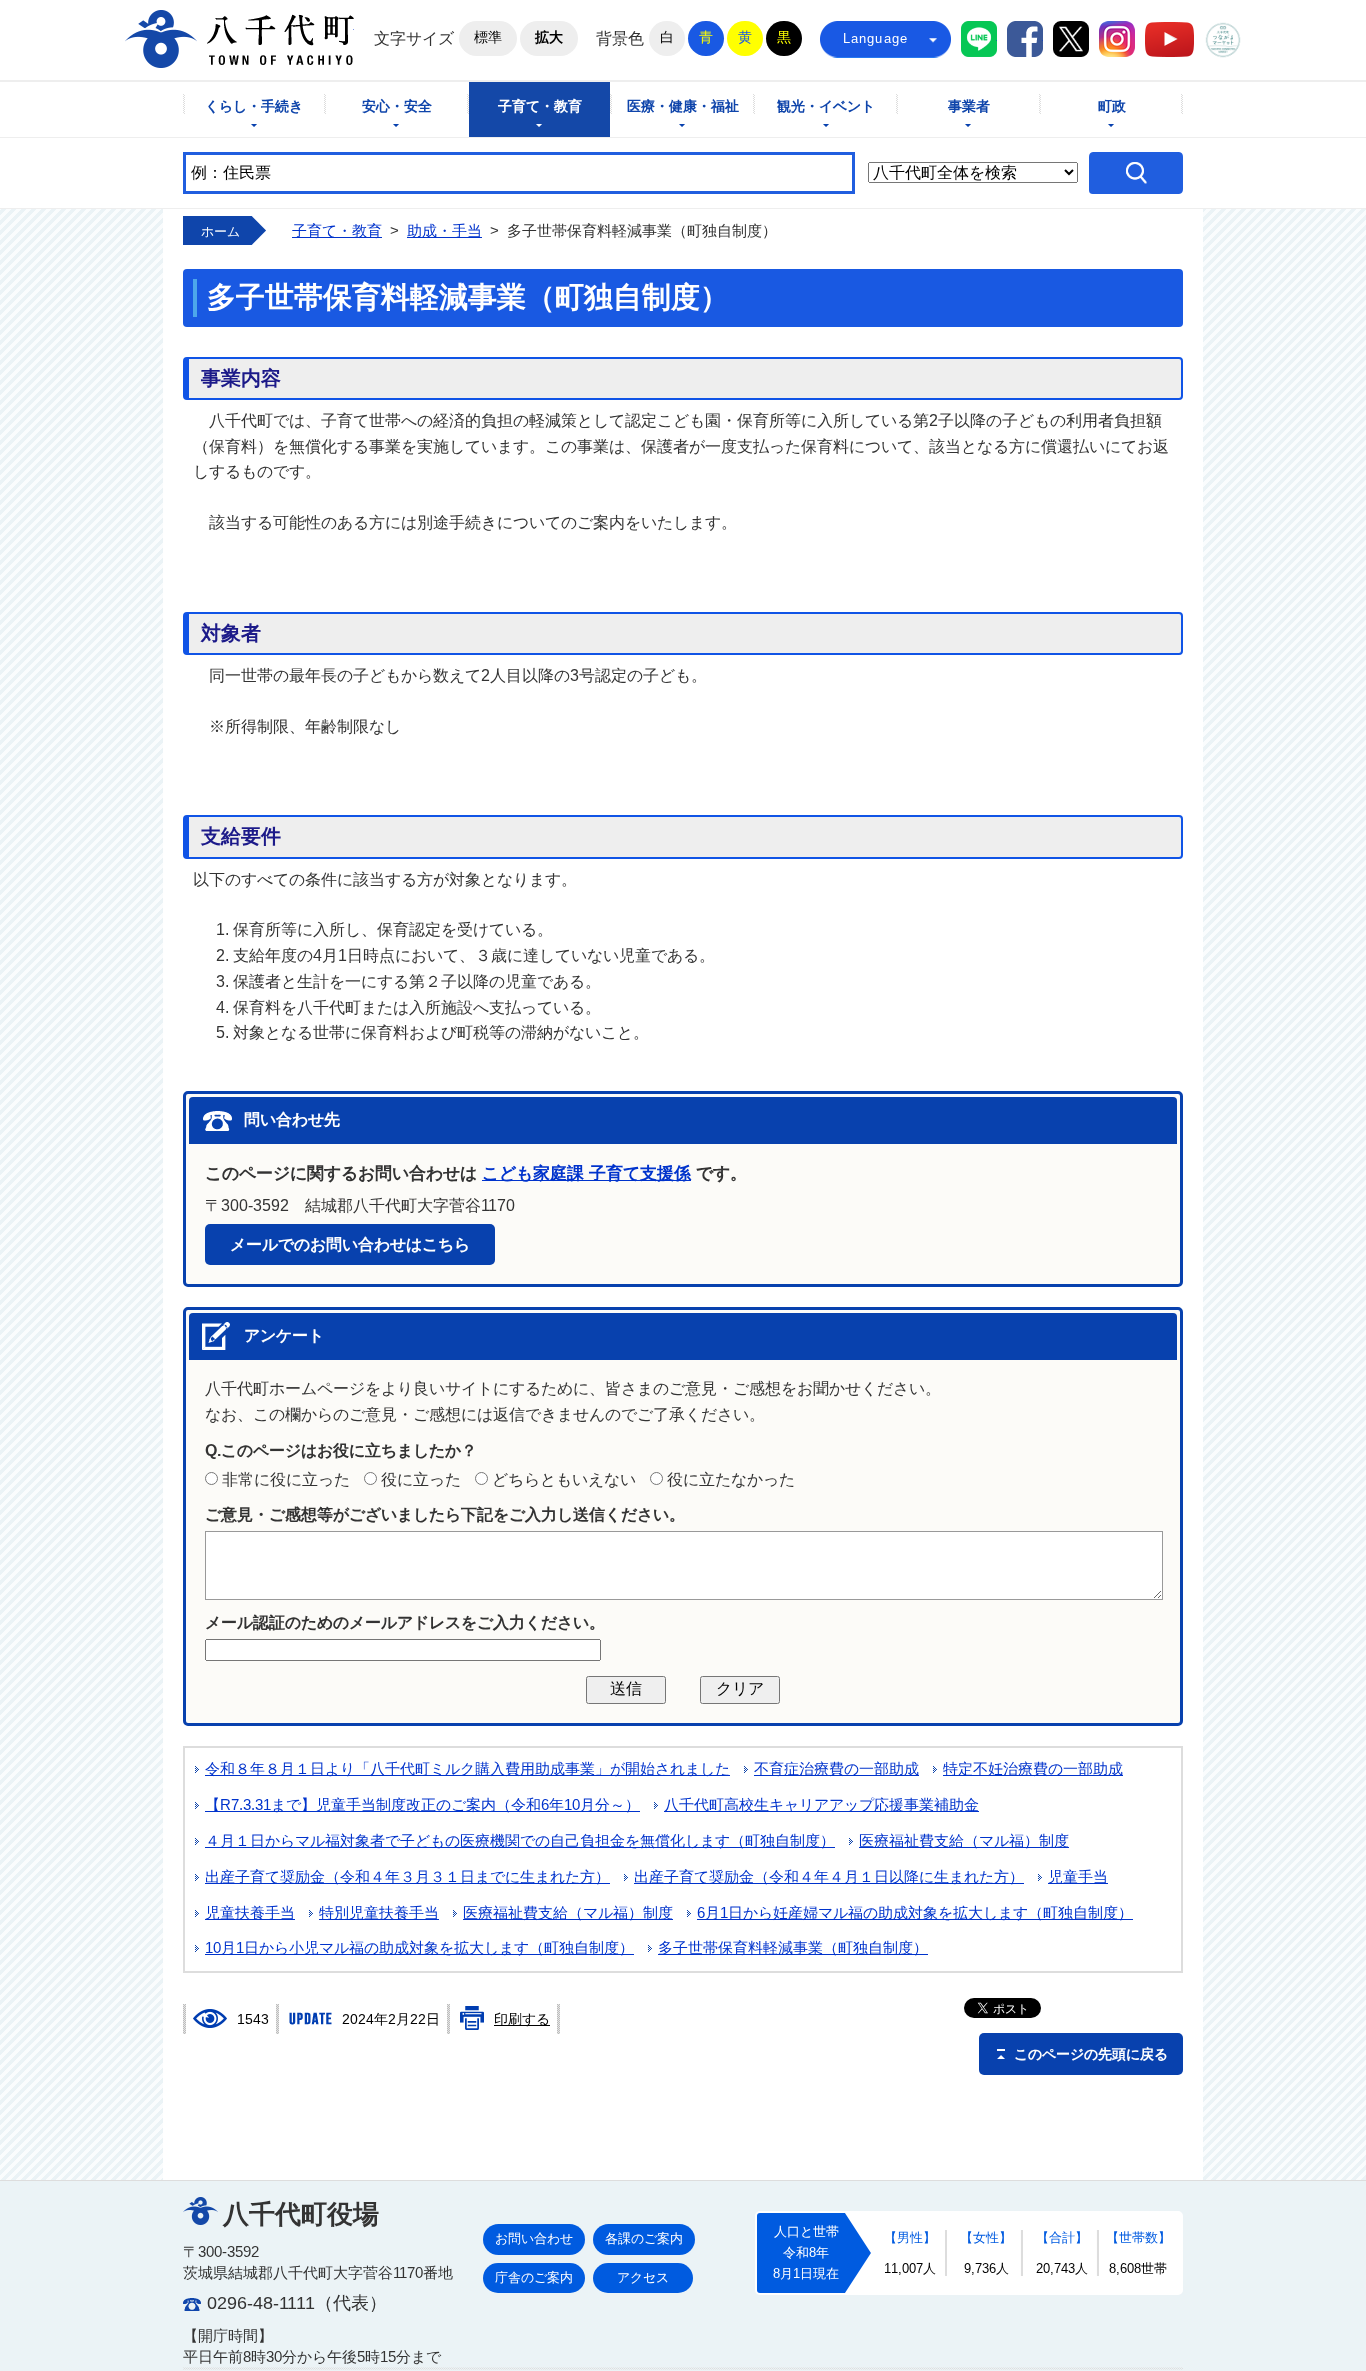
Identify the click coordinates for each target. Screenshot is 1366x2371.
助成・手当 (444, 231)
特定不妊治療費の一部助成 (1033, 1769)
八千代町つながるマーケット (1223, 40)
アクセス (643, 2277)
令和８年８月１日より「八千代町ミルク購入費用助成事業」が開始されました (467, 1769)
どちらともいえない (564, 1479)
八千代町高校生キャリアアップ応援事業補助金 (821, 1805)
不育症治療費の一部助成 (836, 1769)
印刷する (522, 2019)
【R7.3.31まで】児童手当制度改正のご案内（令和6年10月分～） (422, 1805)
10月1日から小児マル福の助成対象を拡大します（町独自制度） (419, 1948)
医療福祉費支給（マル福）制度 (964, 1841)
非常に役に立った (286, 1479)
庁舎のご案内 (534, 2277)
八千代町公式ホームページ (239, 39)
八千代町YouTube (1169, 39)
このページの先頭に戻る (1091, 2054)
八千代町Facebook (1025, 39)
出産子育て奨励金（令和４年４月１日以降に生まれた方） (829, 1877)
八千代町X (1071, 39)
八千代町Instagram (1117, 39)
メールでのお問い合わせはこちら (350, 1244)
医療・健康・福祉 (683, 106)
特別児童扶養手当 (379, 1913)
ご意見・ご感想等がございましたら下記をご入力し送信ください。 (445, 1514)
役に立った (421, 1479)
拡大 (549, 37)
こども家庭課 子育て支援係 (586, 1173)
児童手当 (1078, 1877)
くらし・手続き (254, 106)
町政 (1112, 106)
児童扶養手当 (250, 1913)
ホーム (220, 231)
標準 (488, 37)
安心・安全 (397, 106)
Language (876, 38)
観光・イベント (826, 106)
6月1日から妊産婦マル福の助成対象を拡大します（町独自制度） (915, 1913)
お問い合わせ (534, 2238)
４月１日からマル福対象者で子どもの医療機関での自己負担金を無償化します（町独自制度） (520, 1841)
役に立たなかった (731, 1479)
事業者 (969, 106)
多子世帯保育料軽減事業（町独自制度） (793, 1948)
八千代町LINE (979, 39)
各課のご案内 (644, 2238)
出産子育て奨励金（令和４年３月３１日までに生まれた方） (407, 1877)
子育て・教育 (540, 106)
